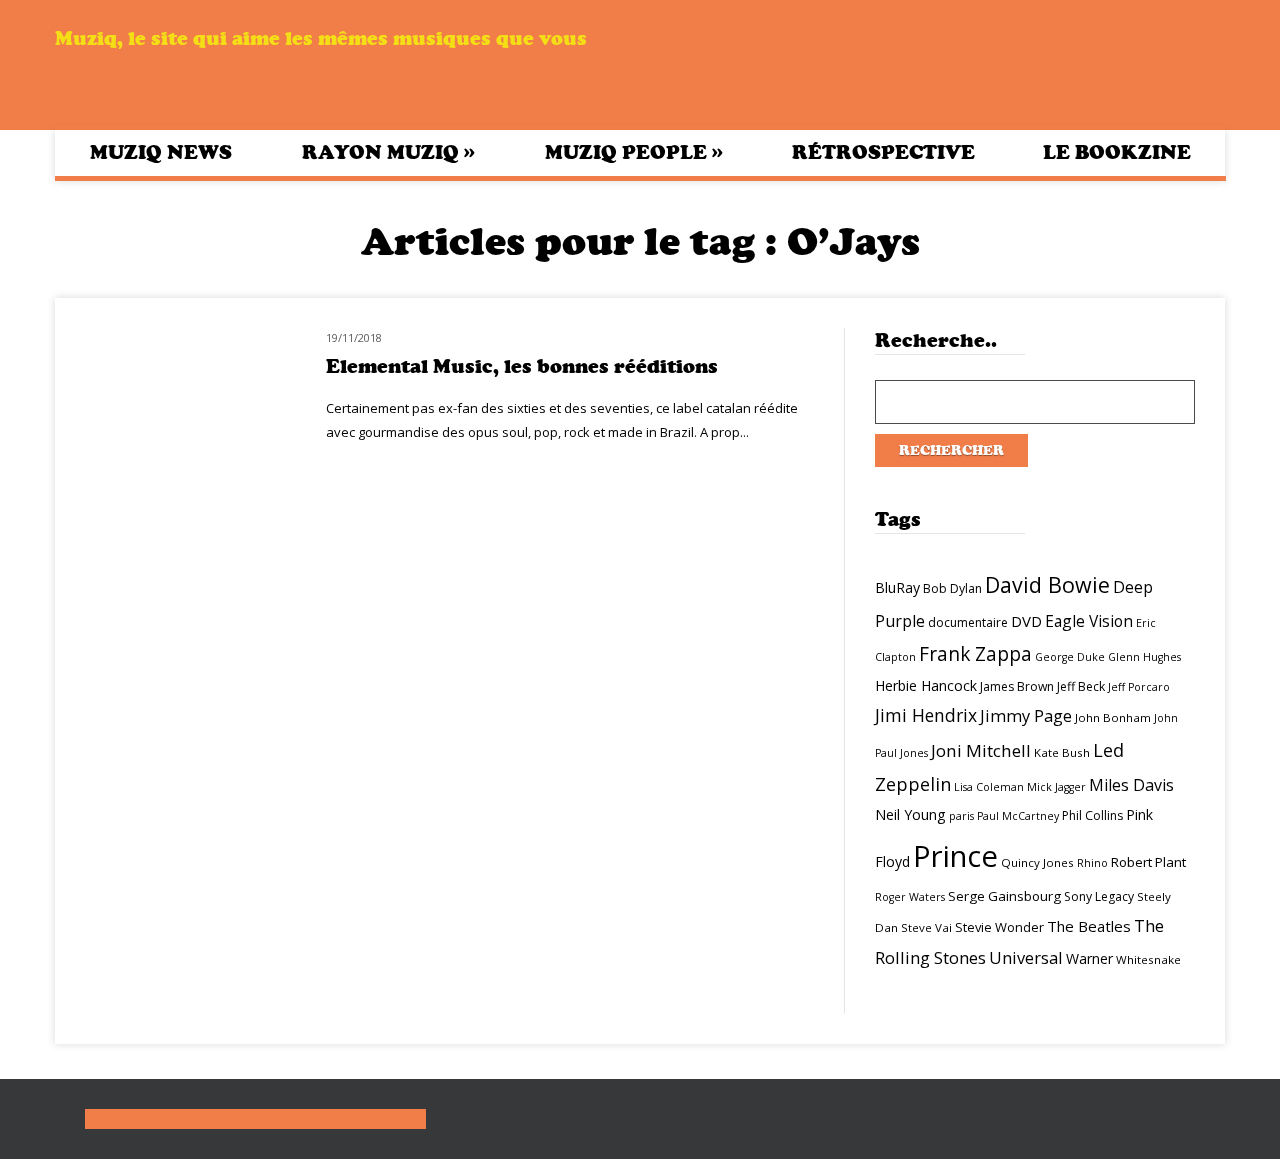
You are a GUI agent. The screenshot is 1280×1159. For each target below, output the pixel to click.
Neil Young (910, 814)
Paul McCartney (1018, 816)
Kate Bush (1062, 752)
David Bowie (1047, 584)
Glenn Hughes (1144, 657)
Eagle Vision (1089, 621)
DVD (1026, 621)
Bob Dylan (952, 588)
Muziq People (634, 152)
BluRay (897, 587)
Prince (955, 856)
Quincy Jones (1037, 862)
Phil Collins (1092, 815)
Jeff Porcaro (1139, 687)
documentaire (968, 622)
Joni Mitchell (981, 750)
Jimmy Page (1026, 715)
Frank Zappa (975, 654)
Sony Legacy (1099, 896)
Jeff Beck (1081, 686)
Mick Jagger (1056, 787)
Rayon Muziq (388, 152)
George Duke (1070, 657)
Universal (1026, 957)
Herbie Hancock (926, 685)
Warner (1089, 958)
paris (961, 816)
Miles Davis (1131, 785)
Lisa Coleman (989, 787)
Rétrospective (883, 152)
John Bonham (1113, 717)
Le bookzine (1117, 152)
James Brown (1017, 686)
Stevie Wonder (999, 927)
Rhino (1092, 863)
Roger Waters (910, 897)
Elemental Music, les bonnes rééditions (522, 366)
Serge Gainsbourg (1004, 896)
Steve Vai (926, 927)
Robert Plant (1148, 862)
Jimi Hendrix (926, 715)
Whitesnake (1148, 959)
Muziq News (161, 152)
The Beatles (1089, 926)
